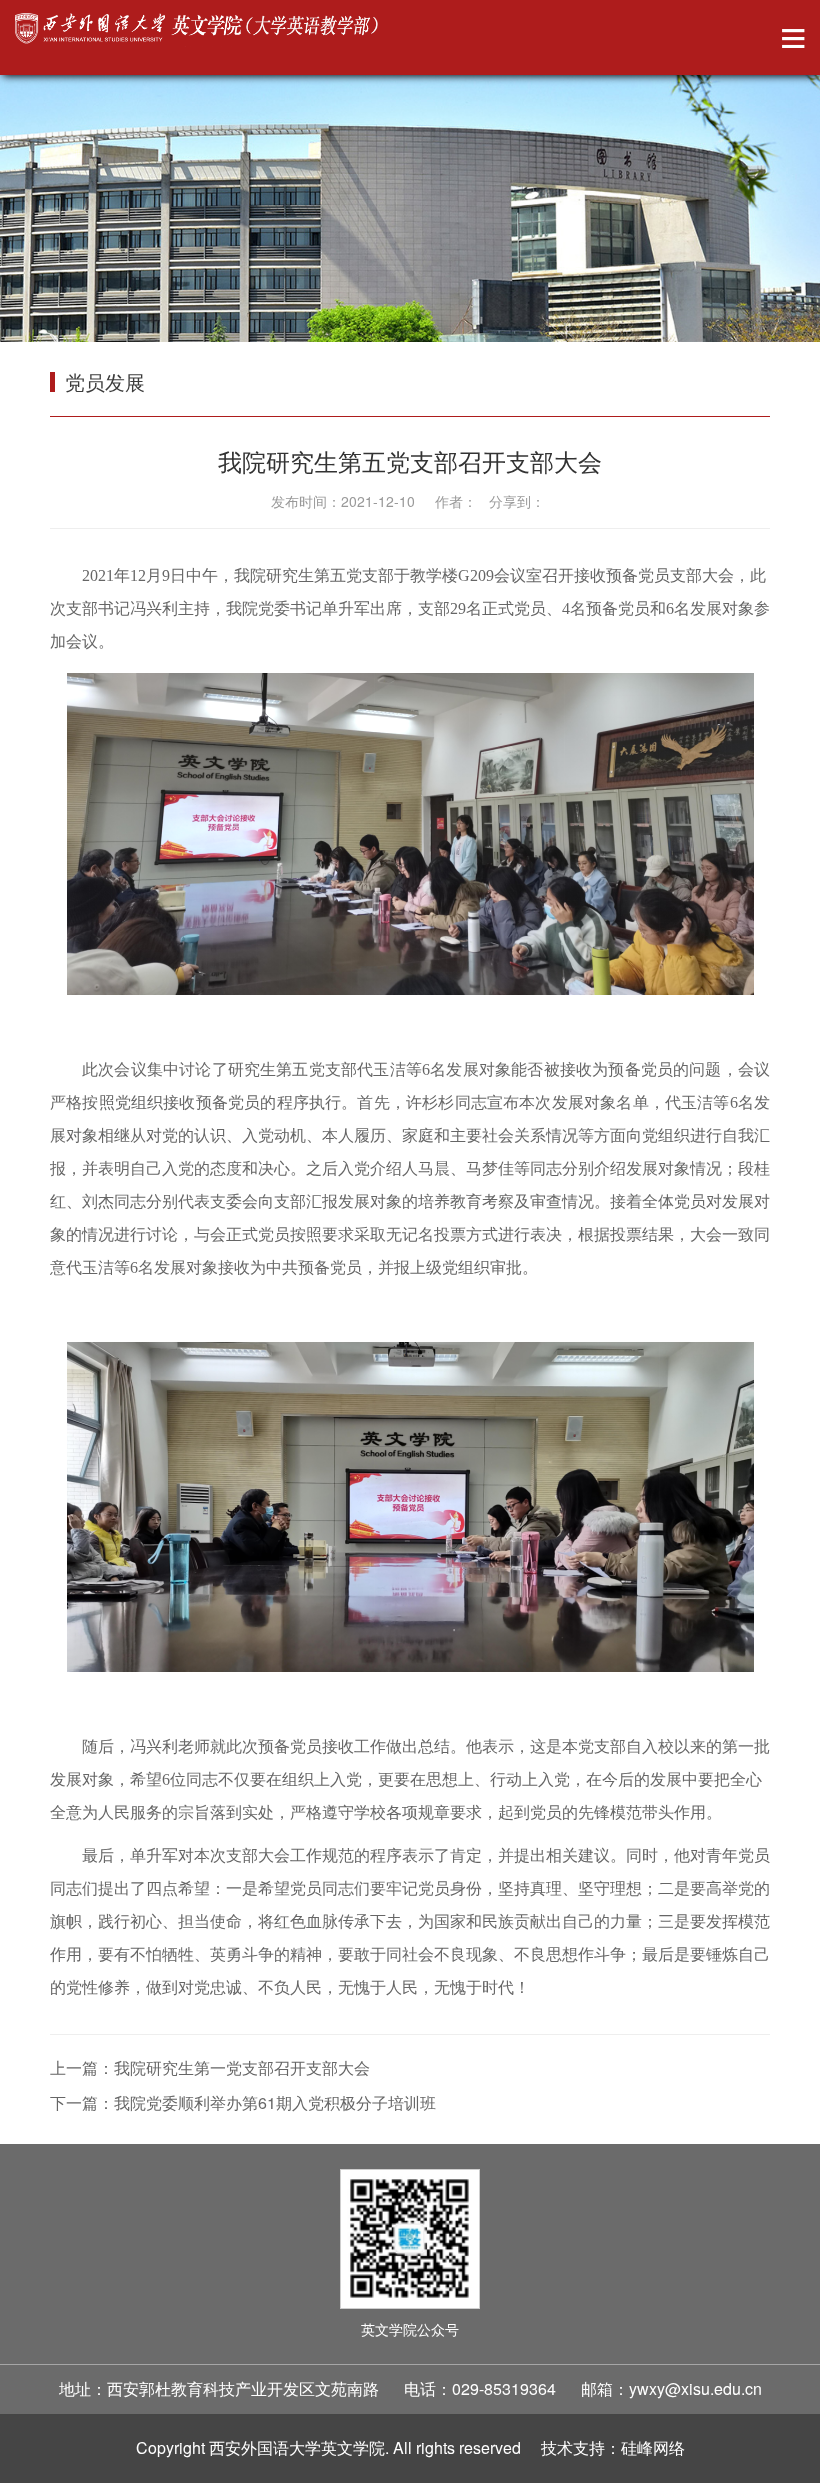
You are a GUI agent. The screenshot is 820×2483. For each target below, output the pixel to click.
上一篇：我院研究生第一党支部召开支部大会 (210, 2067)
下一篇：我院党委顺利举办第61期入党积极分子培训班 (243, 2102)
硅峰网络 (653, 2447)
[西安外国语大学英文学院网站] (198, 30)
